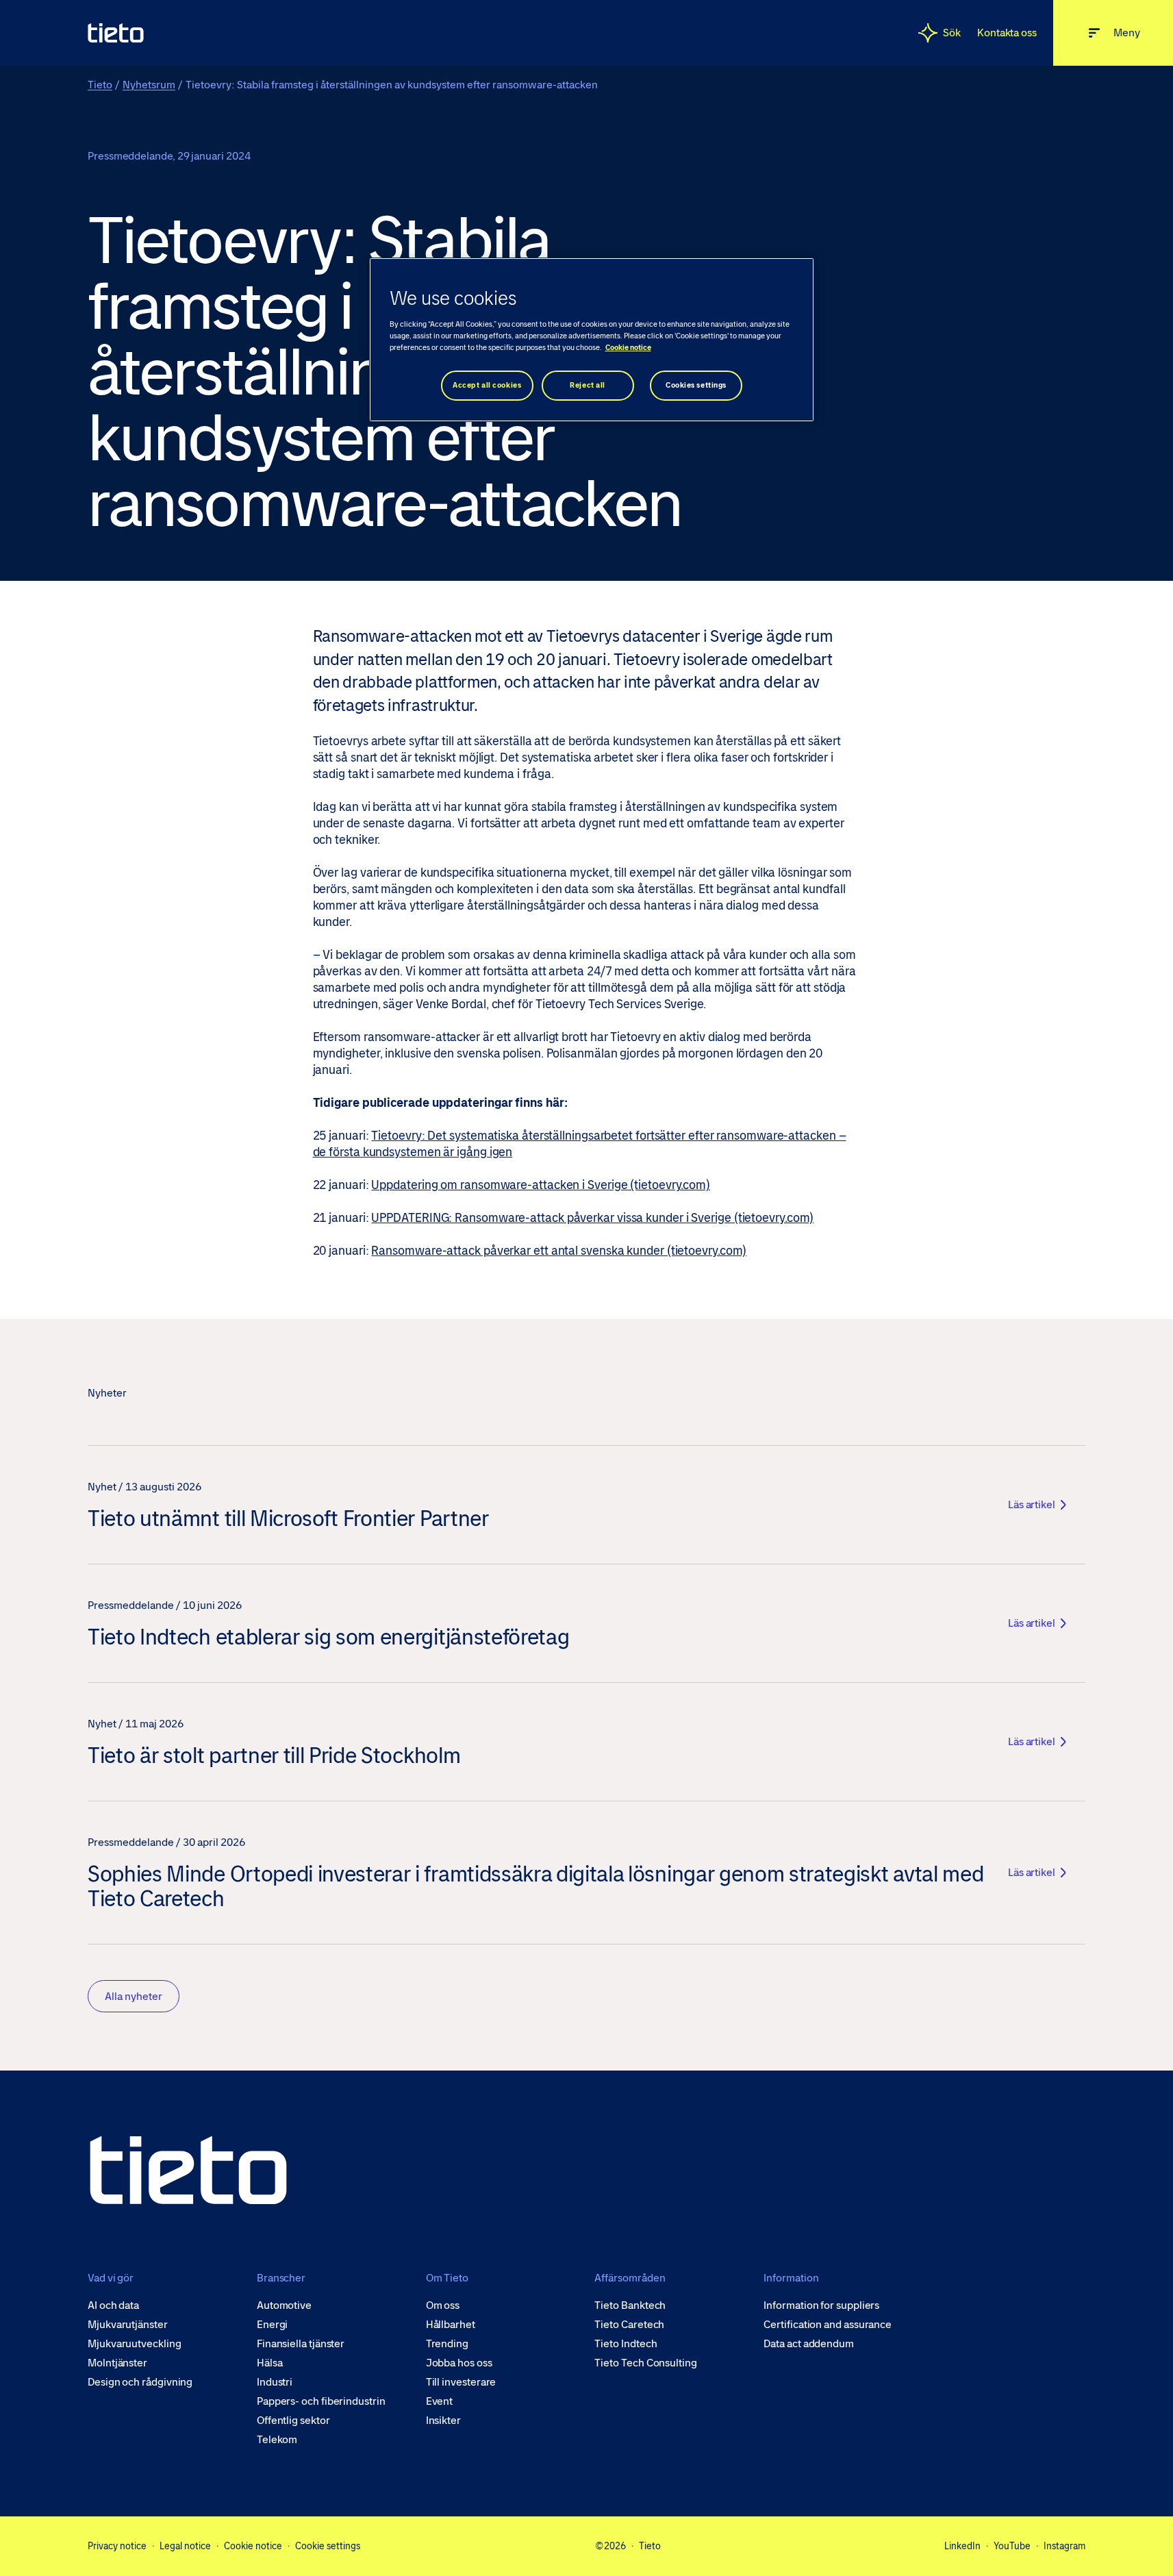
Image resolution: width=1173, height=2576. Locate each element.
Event (440, 2401)
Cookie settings (328, 2546)
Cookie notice (253, 2546)
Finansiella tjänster (301, 2344)
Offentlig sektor (293, 2421)
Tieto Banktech (630, 2305)
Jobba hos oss (459, 2363)
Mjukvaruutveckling (135, 2344)
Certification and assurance (828, 2325)
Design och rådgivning (140, 2382)
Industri (275, 2382)
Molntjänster (117, 2363)
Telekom (277, 2440)
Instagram (1064, 2546)
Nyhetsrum (149, 85)
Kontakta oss (1007, 33)
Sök (952, 33)
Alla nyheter (134, 1996)
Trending (447, 2344)
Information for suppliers (821, 2305)
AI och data (113, 2305)
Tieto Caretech (629, 2325)
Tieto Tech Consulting (645, 2363)
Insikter (443, 2421)
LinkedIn (962, 2546)
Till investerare (461, 2382)
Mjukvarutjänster (128, 2325)
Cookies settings (696, 385)
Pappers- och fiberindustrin (321, 2401)
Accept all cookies (487, 385)
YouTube (1012, 2546)
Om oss (443, 2305)
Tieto (100, 85)
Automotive (284, 2305)
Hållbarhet (451, 2325)
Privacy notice (117, 2546)
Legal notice (185, 2546)
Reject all (588, 385)
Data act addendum (809, 2344)
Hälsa (270, 2363)
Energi (273, 2325)
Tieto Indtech (626, 2344)
